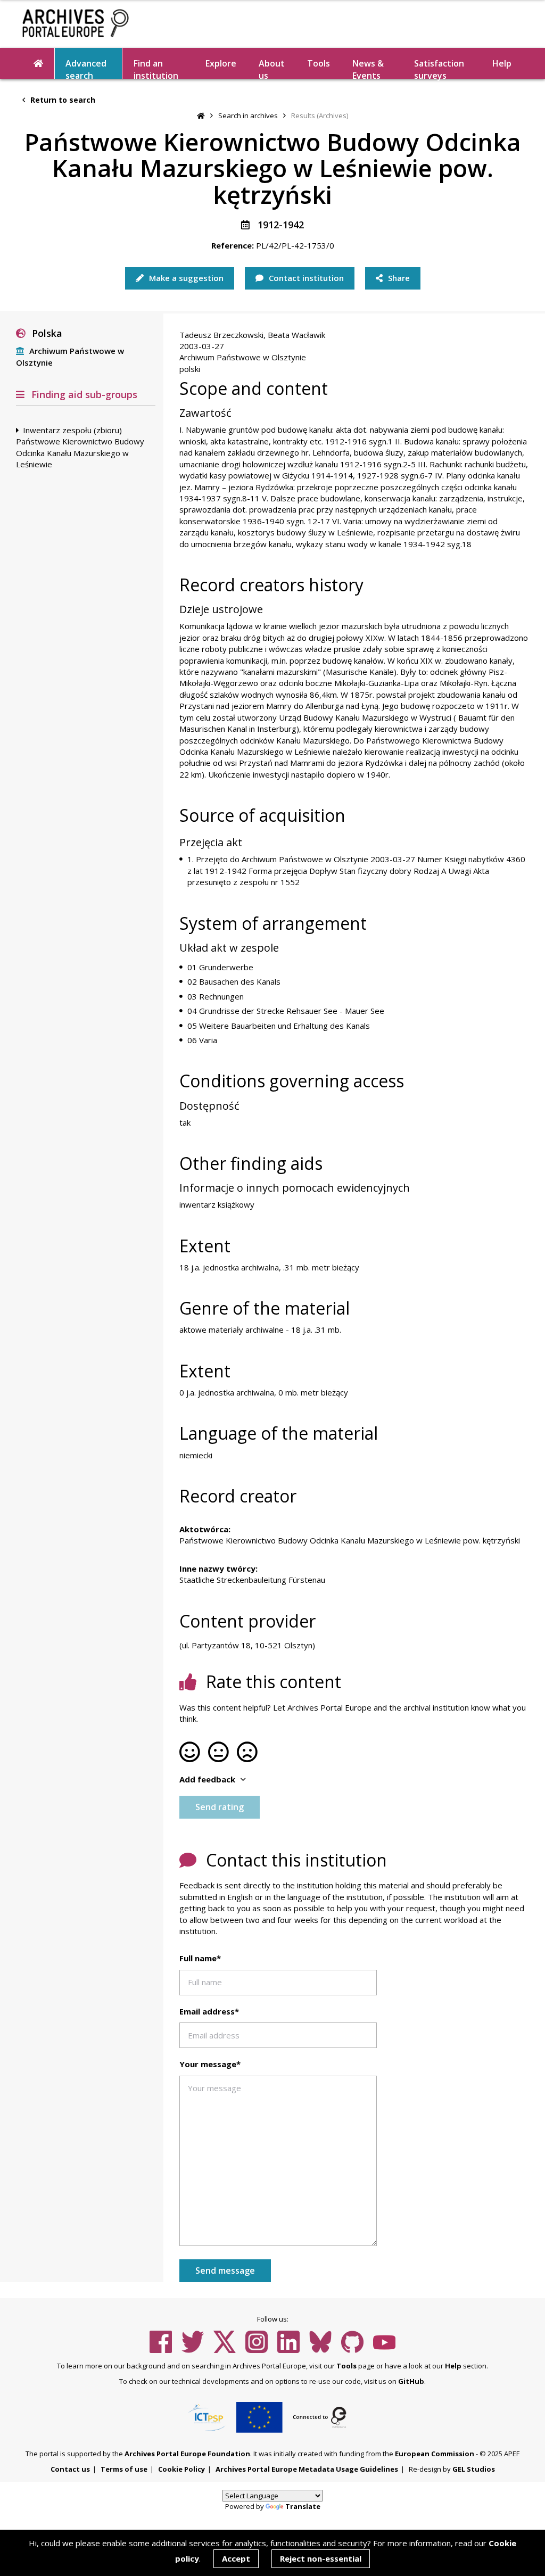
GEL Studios (474, 2469)
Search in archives (248, 115)
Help (453, 2366)
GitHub (411, 2381)
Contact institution (305, 278)
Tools (319, 63)
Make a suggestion (185, 278)
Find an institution (156, 68)
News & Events (368, 68)
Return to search (62, 100)
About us (272, 68)
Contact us (70, 2469)
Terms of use (124, 2469)
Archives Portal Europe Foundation (187, 2454)
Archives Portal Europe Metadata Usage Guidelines (307, 2469)
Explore (221, 63)
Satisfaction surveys (439, 68)
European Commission (435, 2454)
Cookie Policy (181, 2469)
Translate (303, 2506)
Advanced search (86, 68)
